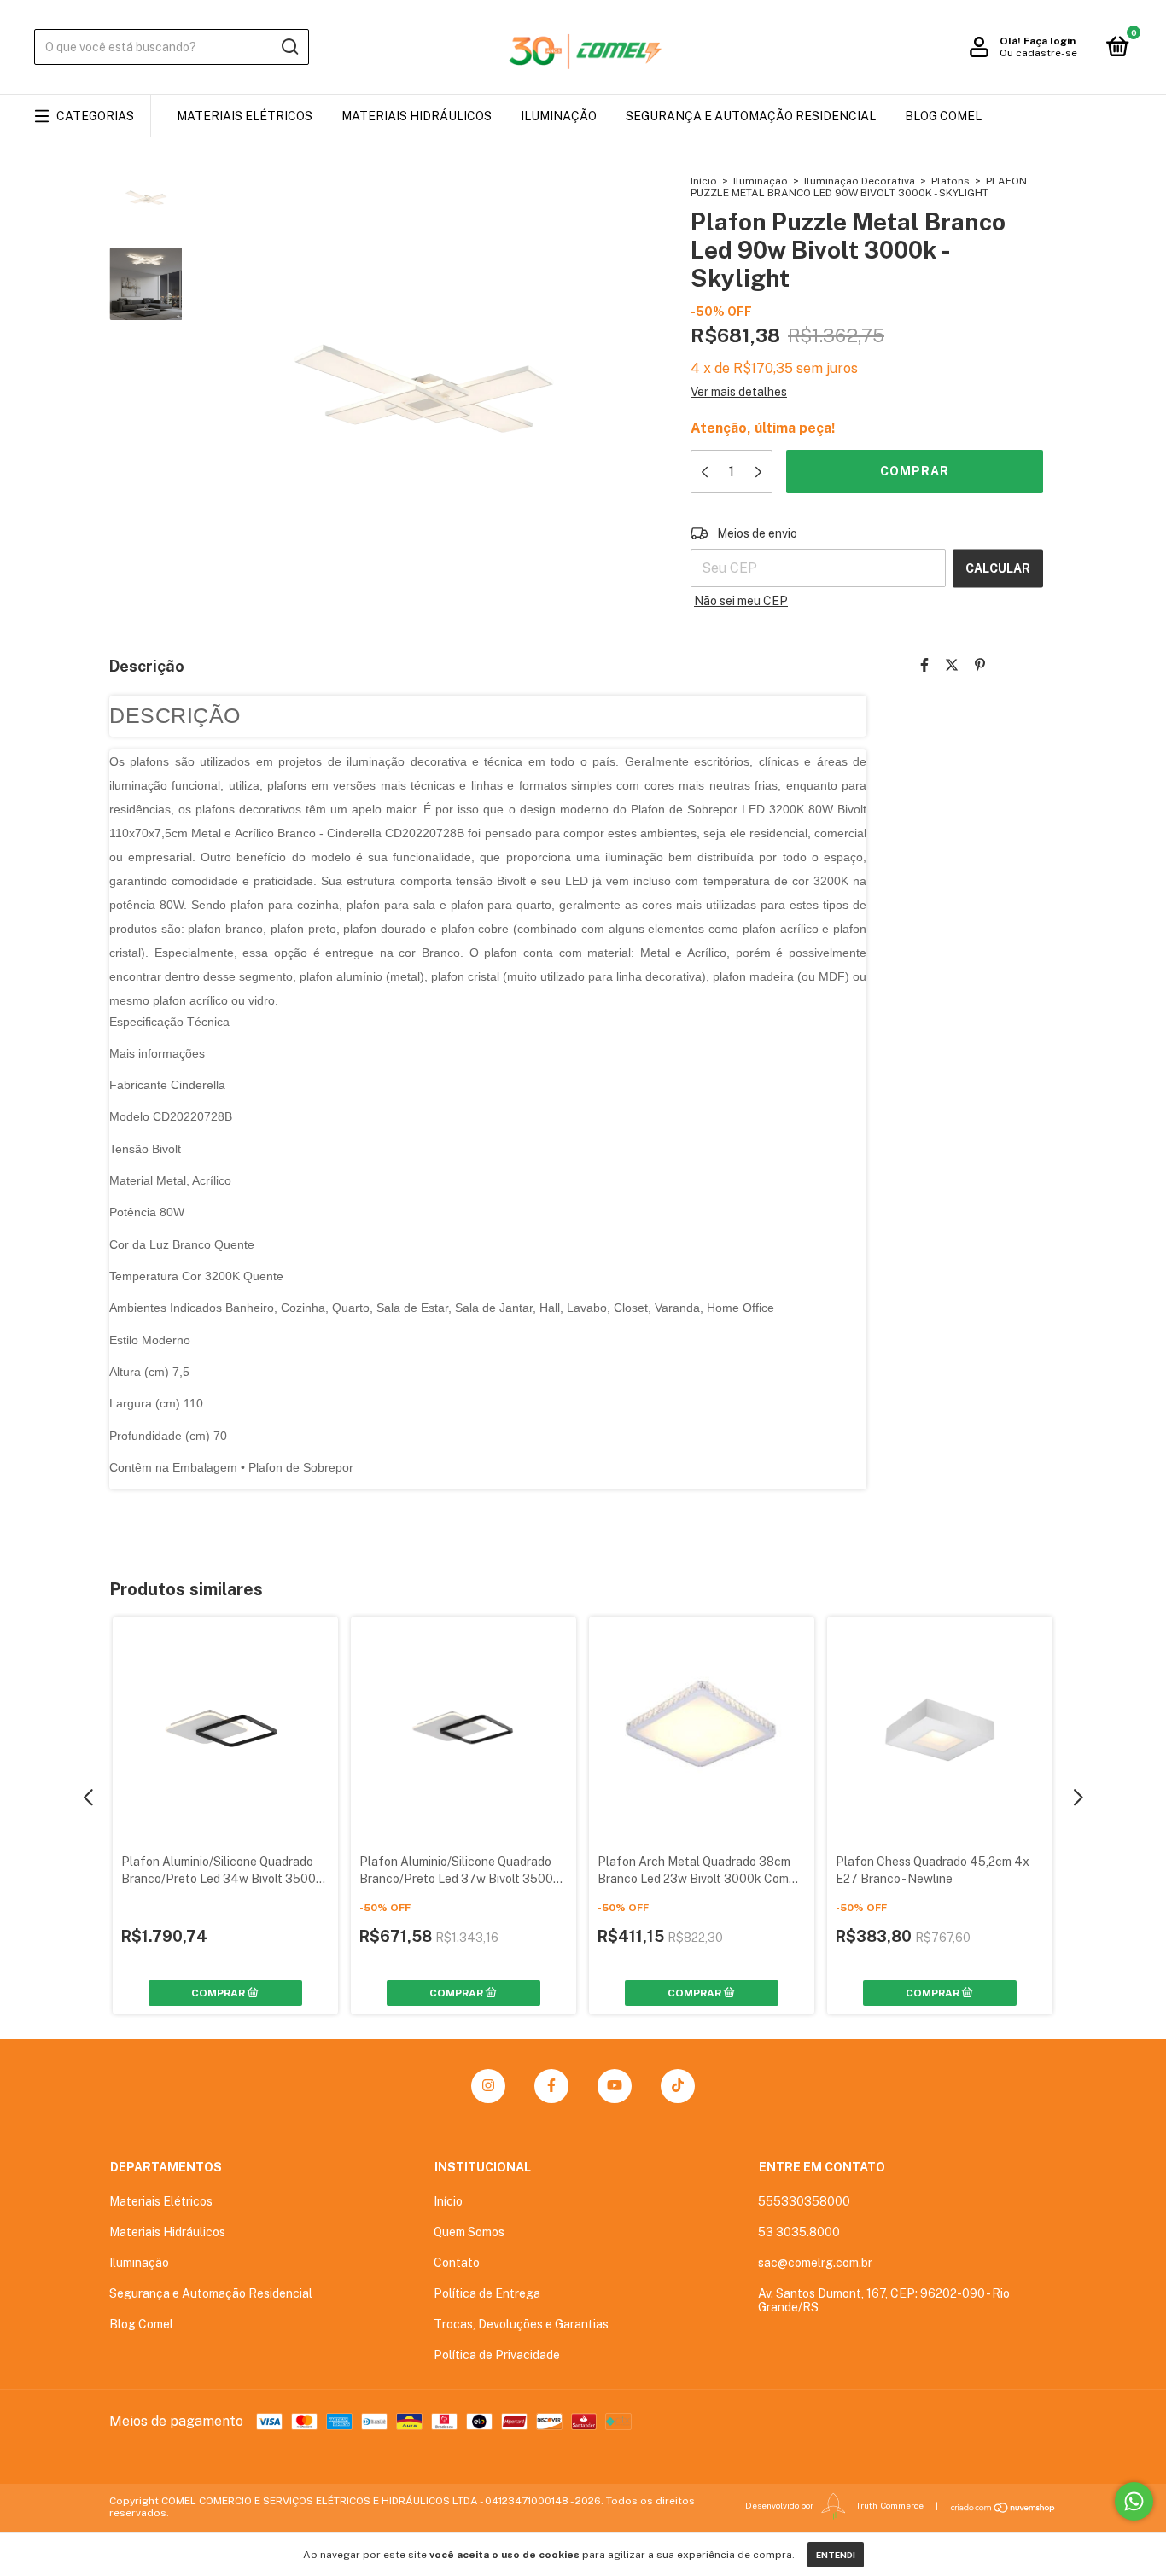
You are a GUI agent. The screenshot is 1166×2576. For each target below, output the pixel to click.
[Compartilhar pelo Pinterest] (980, 665)
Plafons (950, 181)
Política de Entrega (487, 2293)
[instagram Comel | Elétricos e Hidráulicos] (488, 2086)
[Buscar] (289, 47)
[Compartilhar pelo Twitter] (952, 665)
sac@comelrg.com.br (815, 2263)
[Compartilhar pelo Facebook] (924, 665)
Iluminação (559, 116)
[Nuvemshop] (1003, 2508)
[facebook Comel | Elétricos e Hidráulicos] (551, 2086)
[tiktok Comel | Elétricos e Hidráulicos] (678, 2086)
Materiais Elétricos (245, 116)
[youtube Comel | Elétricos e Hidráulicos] (615, 2086)
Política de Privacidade (497, 2355)
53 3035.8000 (799, 2232)
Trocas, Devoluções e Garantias (521, 2324)
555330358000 (804, 2201)
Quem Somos (469, 2232)
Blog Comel (943, 116)
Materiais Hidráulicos (417, 116)
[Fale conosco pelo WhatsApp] (1134, 2501)
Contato (457, 2263)
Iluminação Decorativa (860, 181)
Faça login (1049, 41)
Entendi (836, 2555)
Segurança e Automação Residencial (751, 116)
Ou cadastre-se (1038, 53)
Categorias (95, 116)
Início (704, 181)
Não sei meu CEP (741, 601)
